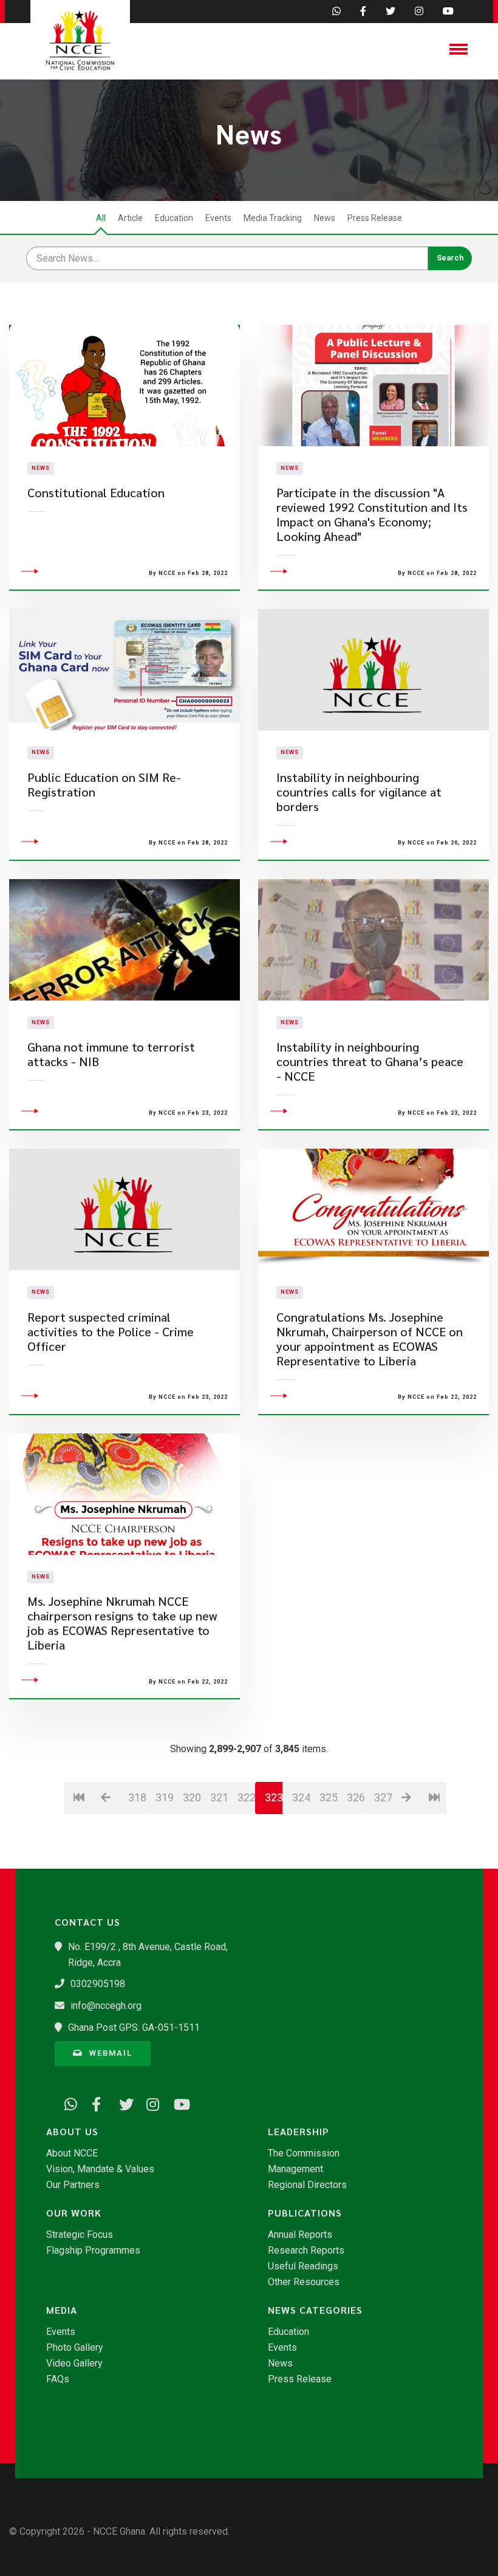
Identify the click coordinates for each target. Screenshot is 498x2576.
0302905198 (98, 1984)
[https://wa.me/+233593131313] (67, 2102)
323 (274, 1797)
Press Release (375, 218)
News (325, 218)
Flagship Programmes (93, 2251)
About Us (72, 2132)
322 (246, 1797)
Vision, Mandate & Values (100, 2169)
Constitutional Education (96, 493)
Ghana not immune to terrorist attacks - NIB (111, 1054)
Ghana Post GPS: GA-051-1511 (134, 2027)
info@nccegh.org (106, 2006)
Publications (305, 2213)
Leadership (298, 2132)
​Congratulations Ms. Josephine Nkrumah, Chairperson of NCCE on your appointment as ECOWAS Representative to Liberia (370, 1339)
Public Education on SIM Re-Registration (104, 785)
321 (219, 1797)
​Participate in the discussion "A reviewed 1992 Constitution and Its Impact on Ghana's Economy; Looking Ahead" (372, 515)
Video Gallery (74, 2364)
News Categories (315, 2310)
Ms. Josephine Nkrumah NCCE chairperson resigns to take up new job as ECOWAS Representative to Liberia (122, 1623)
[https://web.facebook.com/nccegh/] (94, 2102)
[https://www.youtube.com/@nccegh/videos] (176, 2102)
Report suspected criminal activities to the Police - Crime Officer (111, 1332)
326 (356, 1797)
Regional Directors (307, 2185)
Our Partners (73, 2185)
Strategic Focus (80, 2235)
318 (137, 1797)
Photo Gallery (75, 2348)
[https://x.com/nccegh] (121, 2102)
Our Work (74, 2213)
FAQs (58, 2379)
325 (328, 1797)
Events (218, 218)
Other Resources (304, 2282)
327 (383, 1797)
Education (174, 218)
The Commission (304, 2153)
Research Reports (306, 2251)
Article (130, 218)
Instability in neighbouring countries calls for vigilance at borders (359, 792)
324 (301, 1797)
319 (164, 1797)
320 (192, 1797)
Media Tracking (273, 218)
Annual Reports (300, 2235)
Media (62, 2310)
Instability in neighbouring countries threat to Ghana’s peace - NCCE (370, 1062)
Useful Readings (303, 2266)
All (101, 218)
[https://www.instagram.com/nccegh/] (149, 2102)
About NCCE (72, 2153)
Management (295, 2169)
